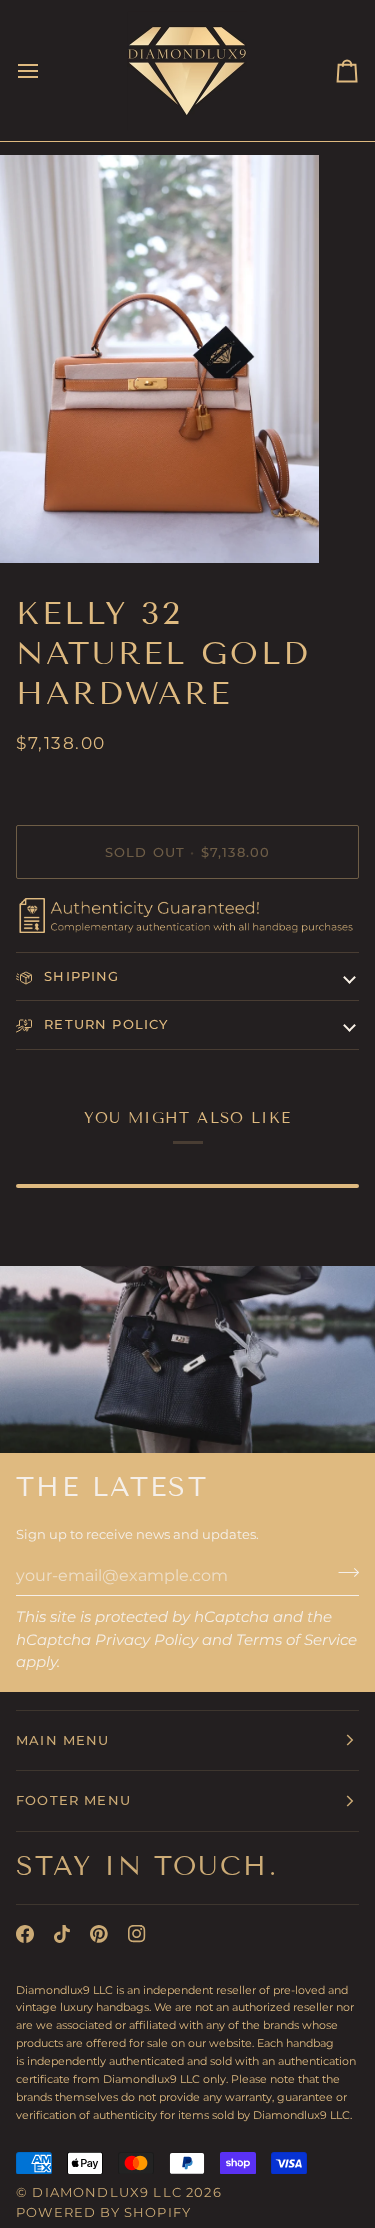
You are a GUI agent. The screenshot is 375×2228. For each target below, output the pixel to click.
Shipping (79, 976)
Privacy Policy (146, 1639)
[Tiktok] (62, 1934)
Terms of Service (296, 1639)
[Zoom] (37, 525)
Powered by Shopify (103, 2212)
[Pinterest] (99, 1934)
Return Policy (103, 1024)
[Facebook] (25, 1934)
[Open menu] (46, 70)
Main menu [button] (63, 1740)
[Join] (342, 1573)
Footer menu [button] (73, 1800)
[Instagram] (137, 1934)
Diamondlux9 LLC (107, 2192)
